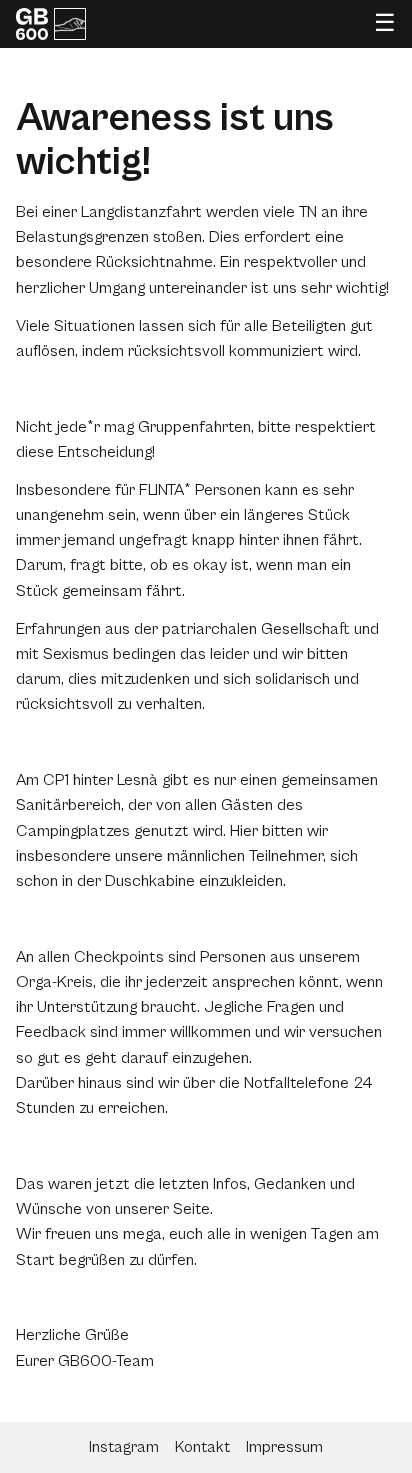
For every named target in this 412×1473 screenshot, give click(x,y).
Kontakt (202, 1447)
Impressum (284, 1447)
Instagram (124, 1447)
